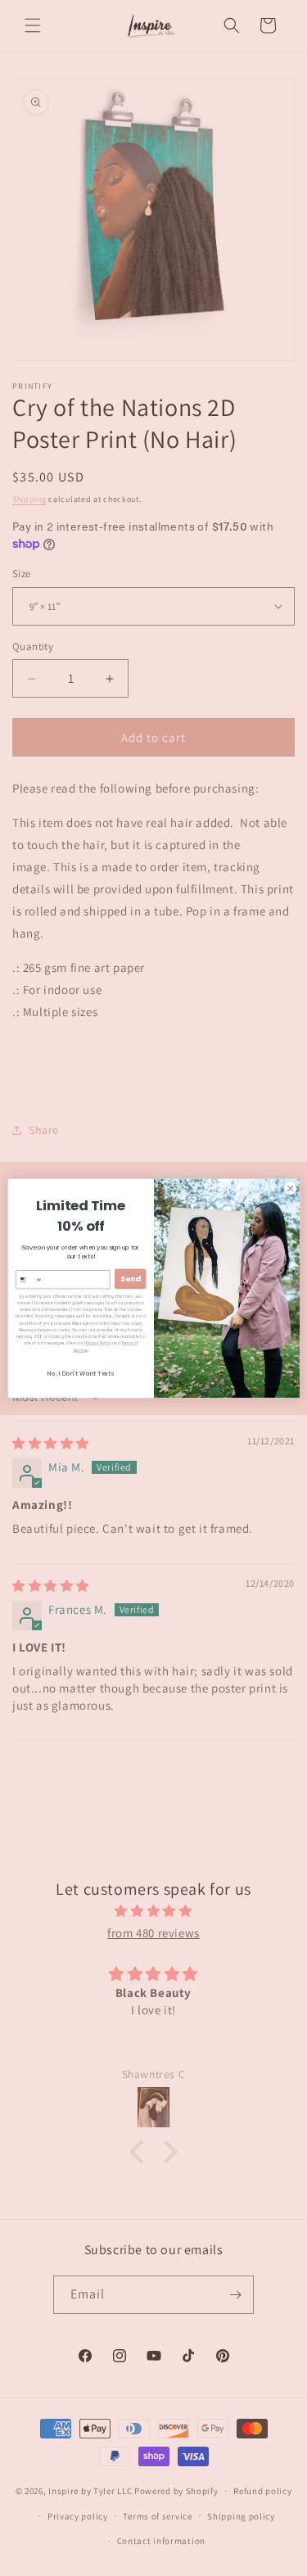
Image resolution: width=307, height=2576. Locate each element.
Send (130, 1279)
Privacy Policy (97, 1343)
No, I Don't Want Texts (81, 1374)
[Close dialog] (290, 1188)
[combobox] (25, 1279)
